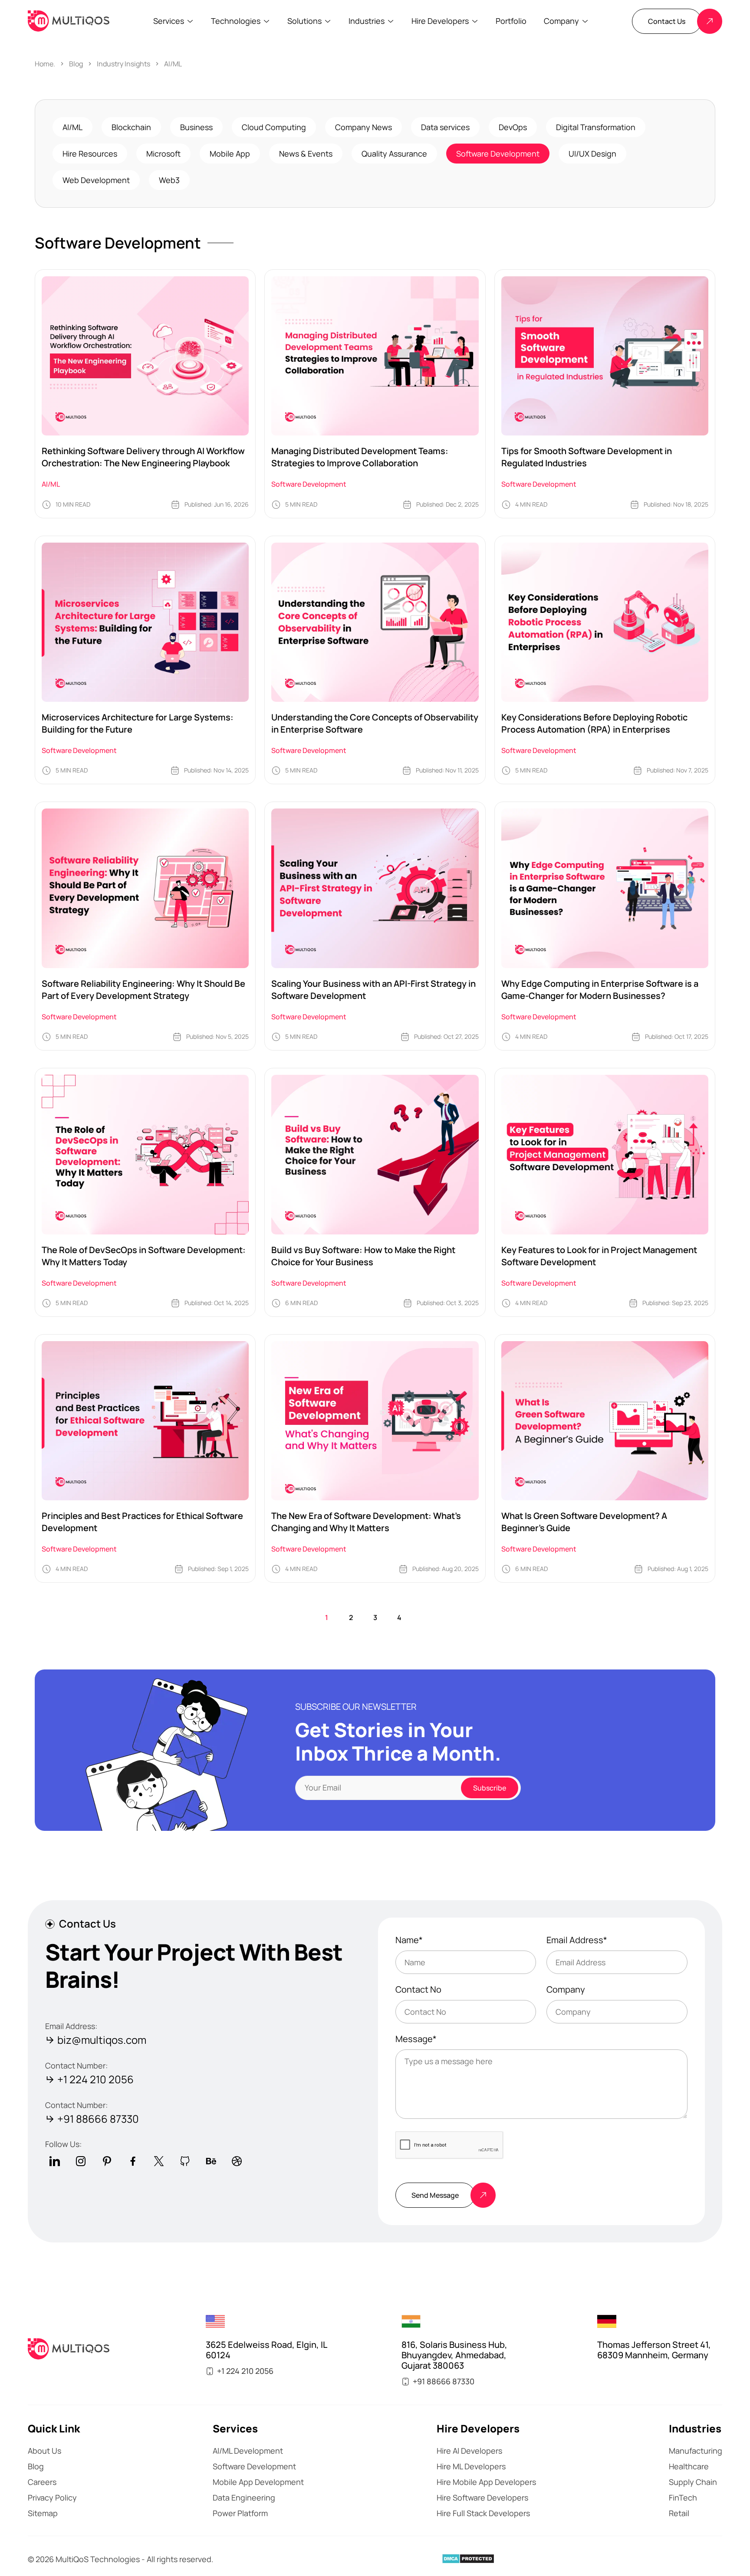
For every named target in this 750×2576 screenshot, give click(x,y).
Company (566, 1990)
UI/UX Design (592, 154)
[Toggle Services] (190, 21)
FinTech (683, 2497)
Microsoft (163, 154)
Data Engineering (244, 2497)
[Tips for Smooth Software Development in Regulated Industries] (605, 356)
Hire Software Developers (482, 2497)
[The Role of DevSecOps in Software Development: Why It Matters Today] (145, 1155)
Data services (445, 127)
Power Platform (240, 2513)
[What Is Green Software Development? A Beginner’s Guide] (605, 1421)
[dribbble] (237, 2161)
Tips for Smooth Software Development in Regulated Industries (587, 457)
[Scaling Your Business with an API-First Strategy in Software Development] (375, 888)
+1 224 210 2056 (95, 2080)
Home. (45, 64)
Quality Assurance (394, 154)
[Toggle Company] (585, 21)
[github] (185, 2161)
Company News (363, 127)
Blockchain (131, 127)
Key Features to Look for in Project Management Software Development (599, 1256)
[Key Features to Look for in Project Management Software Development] (605, 1155)
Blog (76, 64)
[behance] (211, 2161)
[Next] (424, 1617)
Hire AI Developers (469, 2451)
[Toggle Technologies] (266, 21)
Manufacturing (696, 2451)
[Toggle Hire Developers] (475, 21)
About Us (44, 2451)
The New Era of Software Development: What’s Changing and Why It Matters (366, 1522)
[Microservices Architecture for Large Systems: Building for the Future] (145, 622)
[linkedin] (55, 2161)
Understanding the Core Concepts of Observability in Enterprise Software (375, 723)
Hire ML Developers (471, 2466)
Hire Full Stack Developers (483, 2513)
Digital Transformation (596, 127)
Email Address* (577, 1940)
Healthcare (689, 2466)
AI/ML (173, 64)
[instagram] (81, 2161)
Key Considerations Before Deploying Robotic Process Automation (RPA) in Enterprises (594, 723)
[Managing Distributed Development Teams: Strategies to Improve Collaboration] (375, 356)
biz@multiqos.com (102, 2040)
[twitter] (159, 2161)
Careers (42, 2482)
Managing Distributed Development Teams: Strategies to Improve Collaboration (360, 457)
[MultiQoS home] (69, 21)
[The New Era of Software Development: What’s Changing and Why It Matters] (375, 1421)
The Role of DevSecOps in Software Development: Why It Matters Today (144, 1256)
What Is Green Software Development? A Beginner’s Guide (584, 1522)
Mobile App (230, 154)
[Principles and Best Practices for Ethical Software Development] (145, 1421)
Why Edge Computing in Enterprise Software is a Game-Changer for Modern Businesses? (600, 990)
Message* (416, 2039)
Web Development (96, 180)
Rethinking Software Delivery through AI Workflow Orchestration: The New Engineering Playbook (143, 457)
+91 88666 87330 (98, 2119)
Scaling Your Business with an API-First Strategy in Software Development (373, 990)
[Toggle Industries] (391, 21)
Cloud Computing (274, 127)
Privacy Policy (52, 2497)
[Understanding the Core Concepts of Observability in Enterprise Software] (375, 622)
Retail (679, 2513)
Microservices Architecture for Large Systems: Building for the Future (138, 723)
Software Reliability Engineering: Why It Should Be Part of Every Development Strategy (143, 990)
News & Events (306, 154)
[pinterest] (107, 2161)
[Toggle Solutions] (328, 21)
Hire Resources (90, 154)
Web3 (169, 180)
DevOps (513, 127)
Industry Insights (123, 64)
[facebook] (133, 2161)
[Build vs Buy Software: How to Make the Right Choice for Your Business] (375, 1155)
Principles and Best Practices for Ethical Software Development (142, 1522)
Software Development (498, 154)
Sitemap (43, 2513)
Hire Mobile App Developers (486, 2482)
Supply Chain (693, 2482)
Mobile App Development (258, 2482)
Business (196, 127)
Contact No (418, 1990)
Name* (409, 1940)
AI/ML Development (248, 2451)
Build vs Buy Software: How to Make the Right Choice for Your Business (363, 1256)
